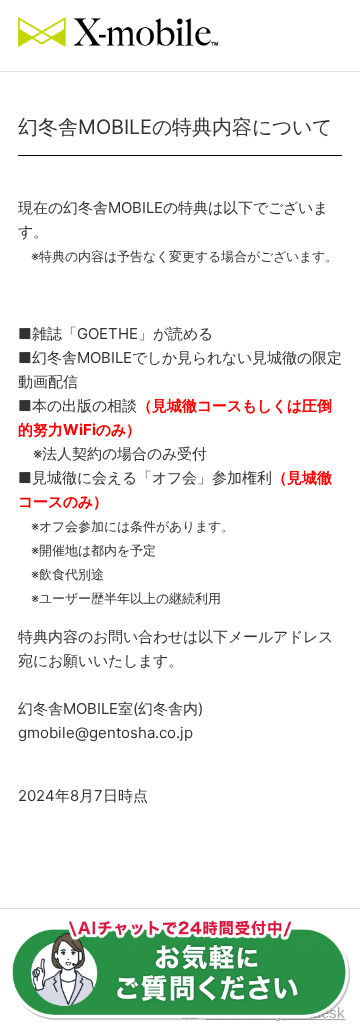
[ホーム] (118, 41)
